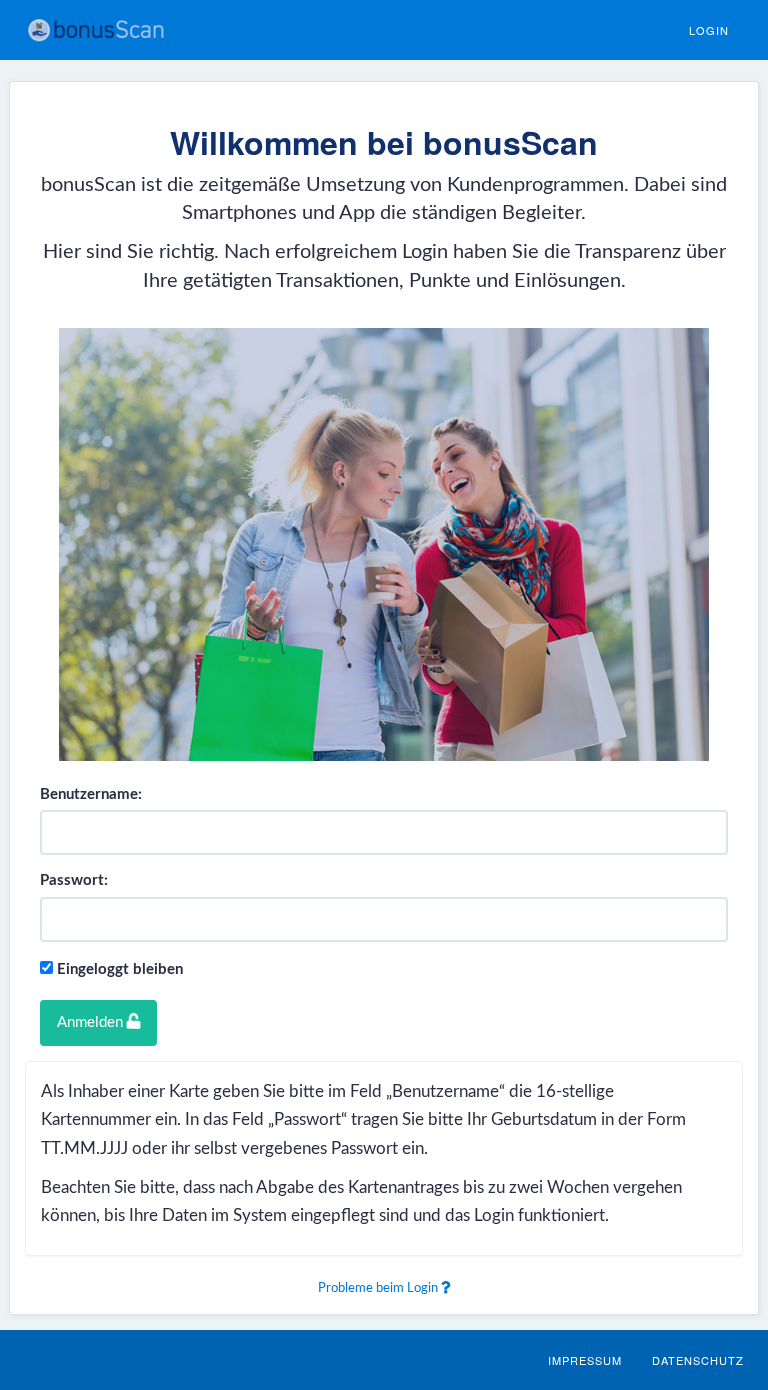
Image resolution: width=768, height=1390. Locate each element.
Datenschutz (698, 1360)
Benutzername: (91, 794)
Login (709, 30)
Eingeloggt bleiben (120, 969)
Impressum (585, 1360)
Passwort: (74, 880)
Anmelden (92, 1022)
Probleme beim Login (379, 1288)
